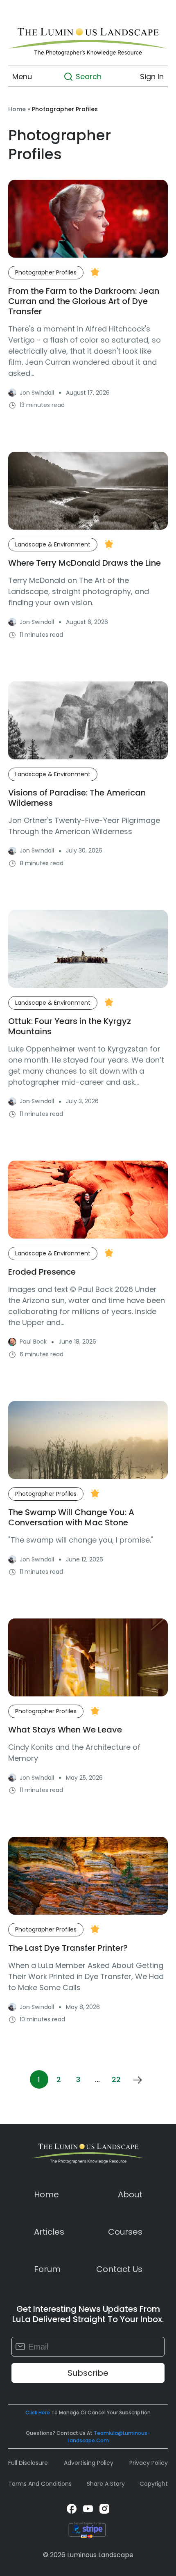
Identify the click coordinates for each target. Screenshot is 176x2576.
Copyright (154, 2484)
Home (17, 109)
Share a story (106, 2484)
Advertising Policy (89, 2463)
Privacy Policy (149, 2463)
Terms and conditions (40, 2484)
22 (116, 2079)
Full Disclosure (28, 2463)
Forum (47, 2269)
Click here (38, 2413)
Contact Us (119, 2269)
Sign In (152, 77)
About (130, 2194)
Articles (49, 2232)
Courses (125, 2232)
